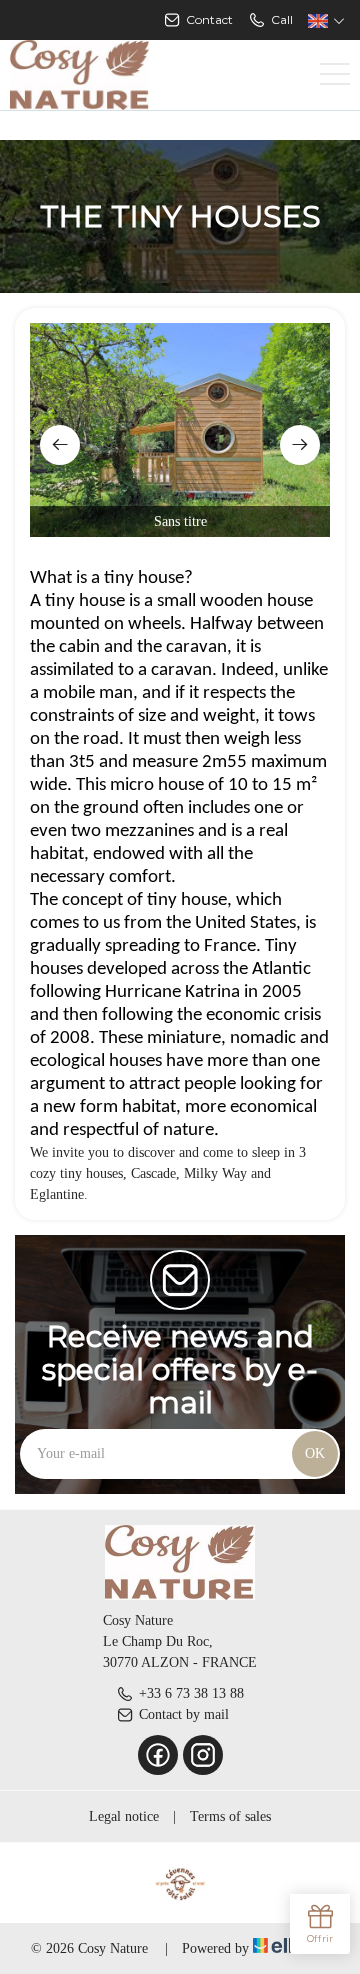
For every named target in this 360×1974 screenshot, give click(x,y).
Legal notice (124, 1816)
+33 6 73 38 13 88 (191, 1693)
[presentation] (60, 445)
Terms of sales (230, 1816)
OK (315, 1453)
